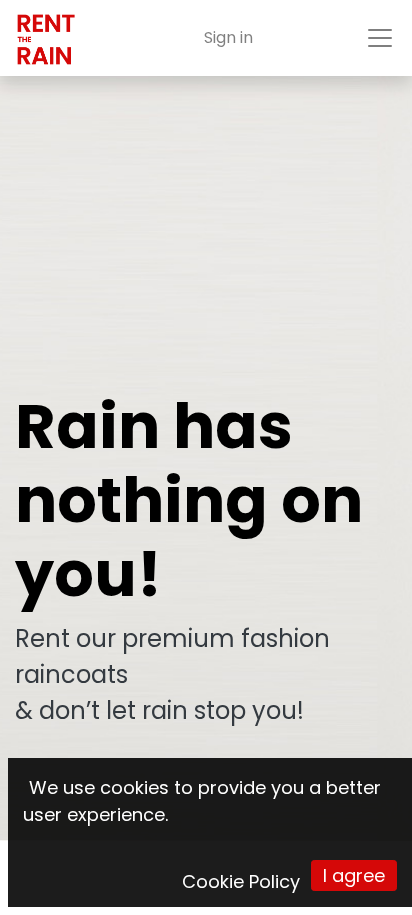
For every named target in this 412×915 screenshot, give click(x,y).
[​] (132, 875)
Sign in (228, 37)
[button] (354, 875)
